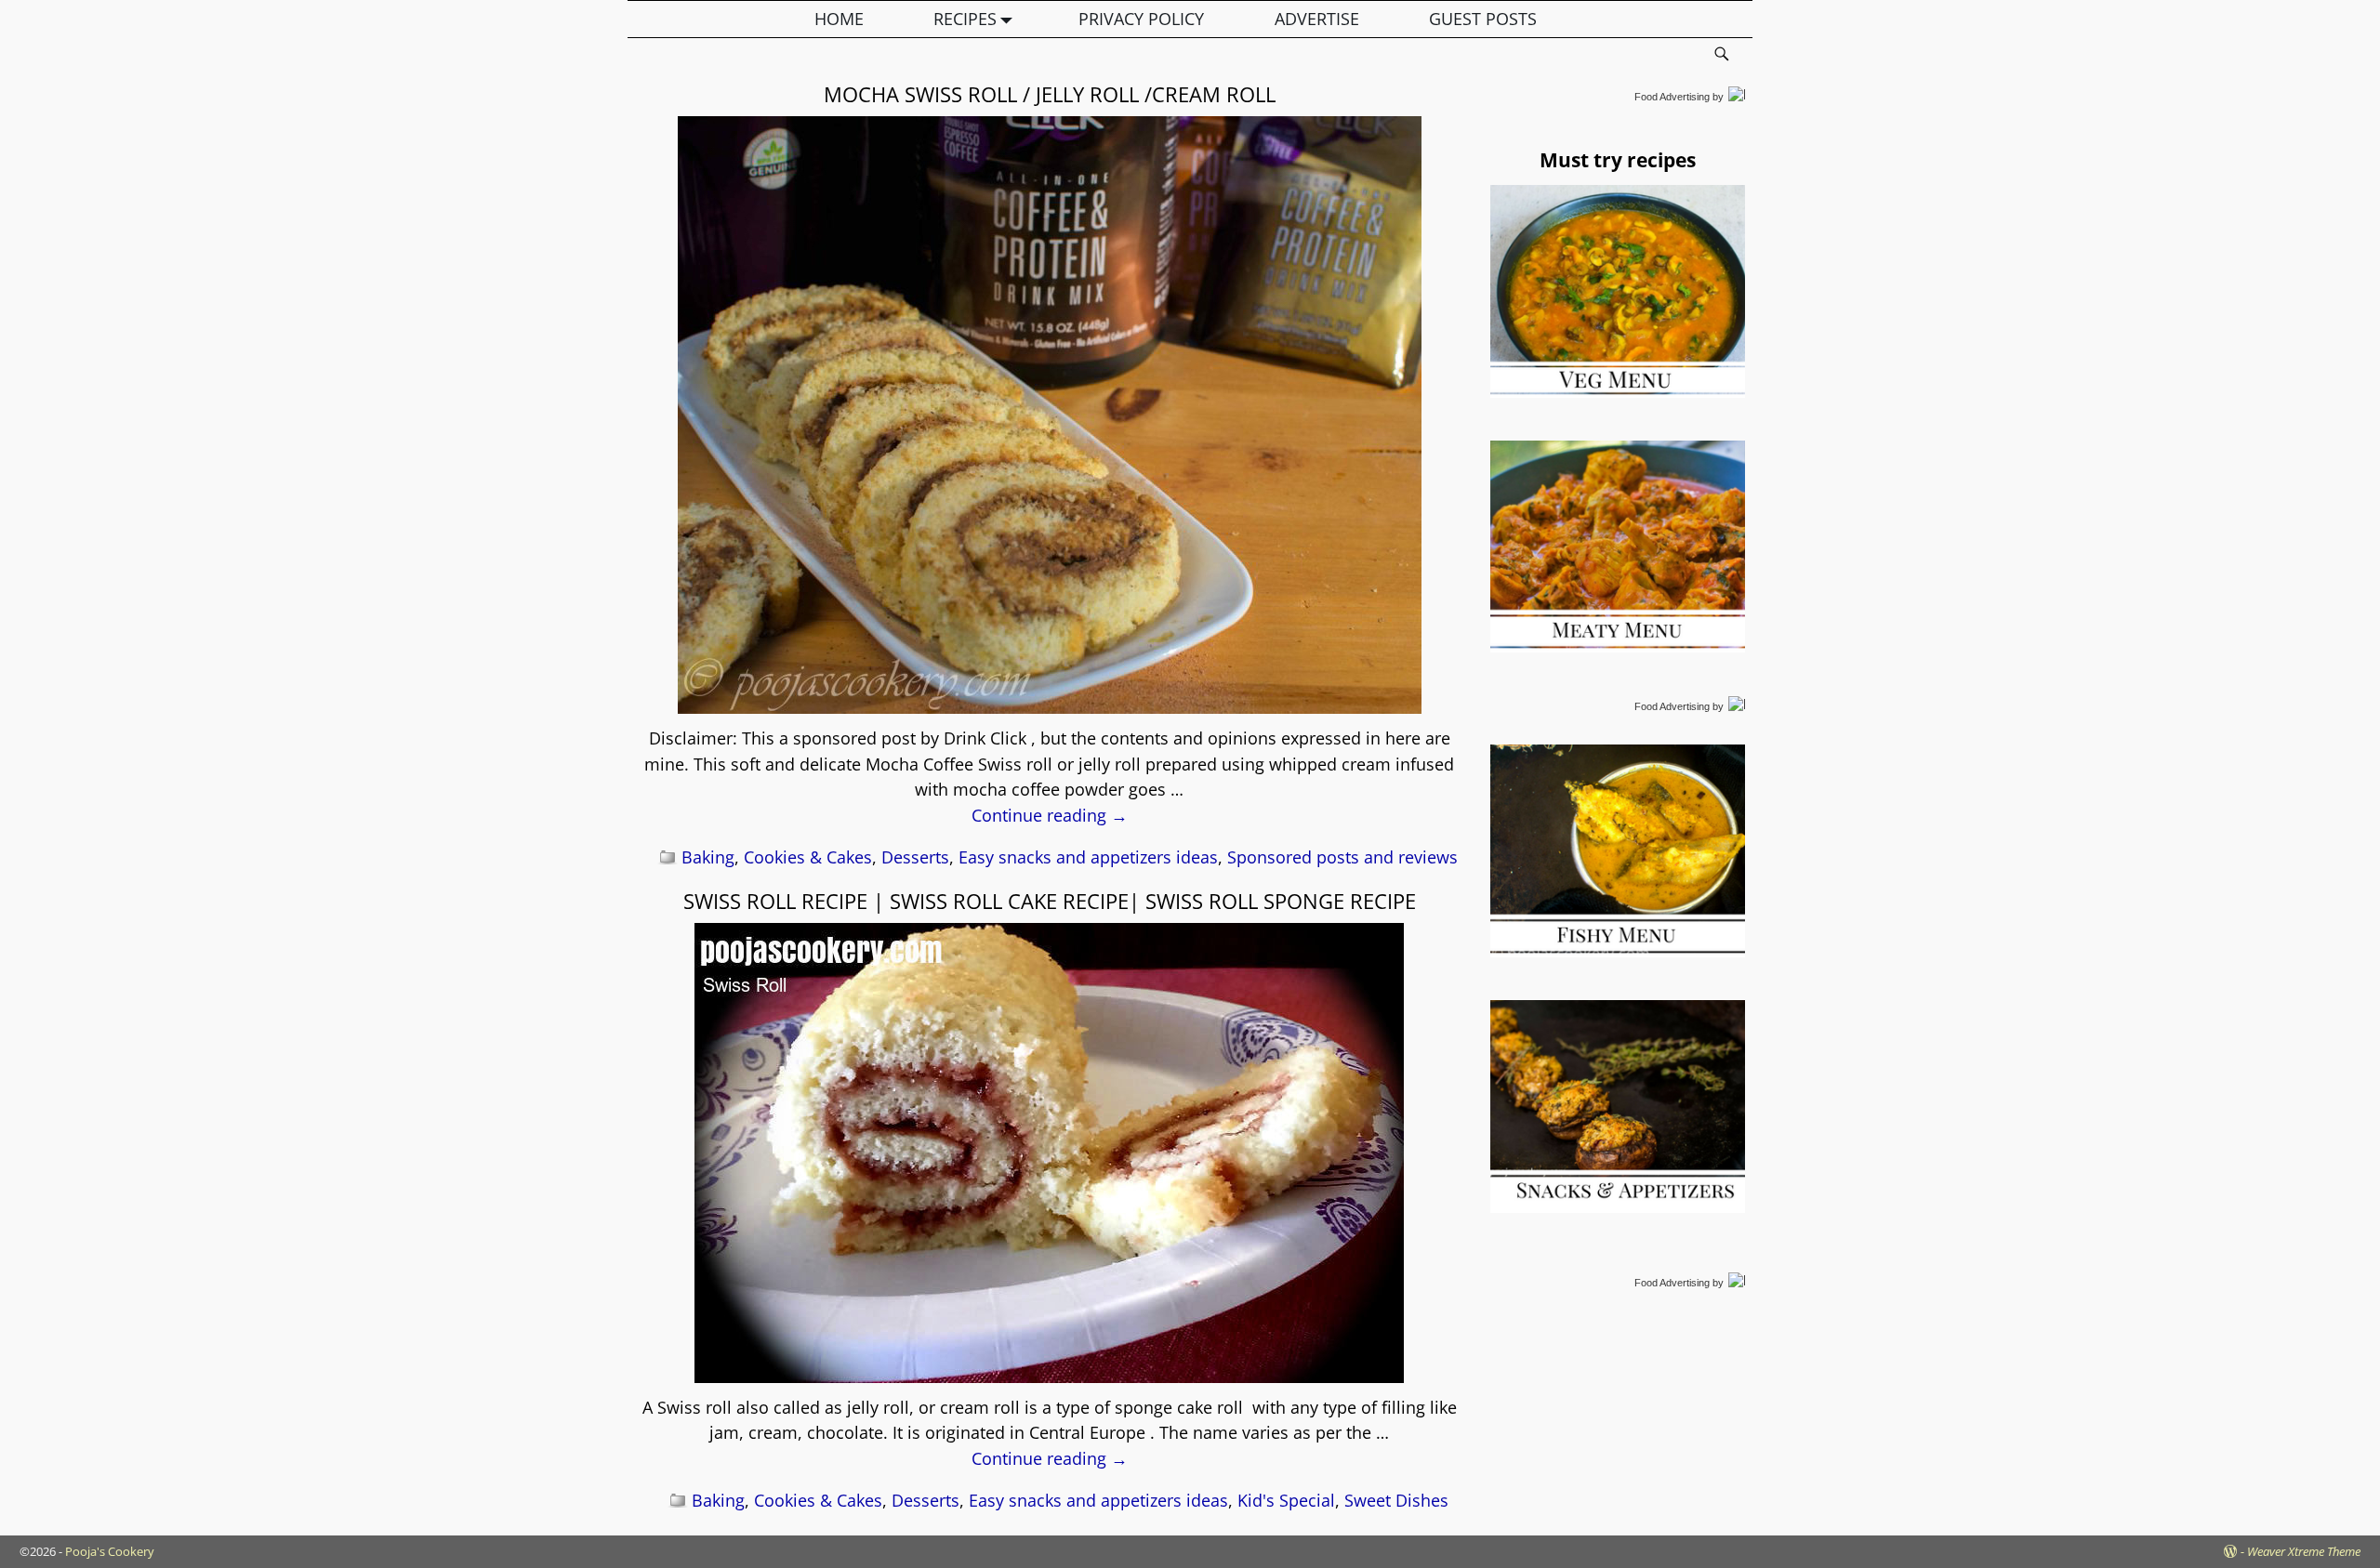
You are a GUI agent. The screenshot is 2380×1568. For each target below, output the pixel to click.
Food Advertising (1672, 97)
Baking (708, 857)
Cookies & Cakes (808, 857)
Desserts (915, 857)
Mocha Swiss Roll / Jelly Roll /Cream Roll (1050, 94)
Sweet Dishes (1396, 1500)
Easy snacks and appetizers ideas (1088, 857)
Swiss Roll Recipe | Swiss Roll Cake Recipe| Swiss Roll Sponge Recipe (1050, 901)
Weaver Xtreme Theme (2304, 1551)
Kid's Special (1286, 1500)
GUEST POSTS (1483, 19)
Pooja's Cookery (110, 1551)
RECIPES (965, 19)
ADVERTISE (1317, 19)
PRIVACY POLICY (1141, 19)
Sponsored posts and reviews (1342, 857)
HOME (839, 19)
